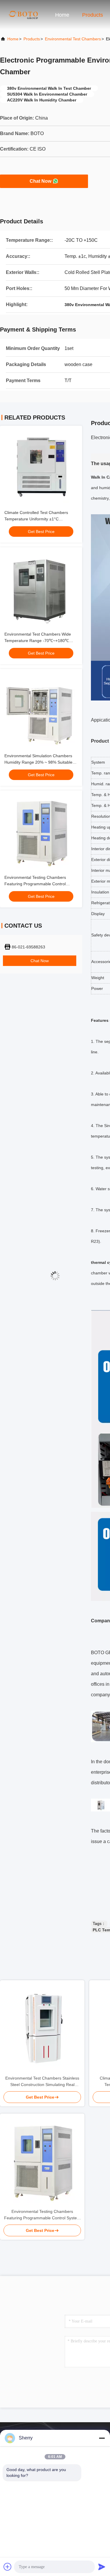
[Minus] (102, 2438)
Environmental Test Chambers (73, 39)
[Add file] (8, 2567)
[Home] (23, 15)
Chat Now (40, 181)
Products (93, 15)
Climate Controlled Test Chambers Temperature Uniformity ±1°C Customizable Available (36, 519)
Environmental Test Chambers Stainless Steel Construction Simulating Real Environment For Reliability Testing (42, 2082)
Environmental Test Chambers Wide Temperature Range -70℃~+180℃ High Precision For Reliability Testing (38, 641)
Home (62, 15)
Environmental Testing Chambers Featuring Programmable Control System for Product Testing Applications (41, 884)
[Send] (102, 2567)
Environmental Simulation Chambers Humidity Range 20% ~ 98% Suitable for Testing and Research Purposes (38, 762)
